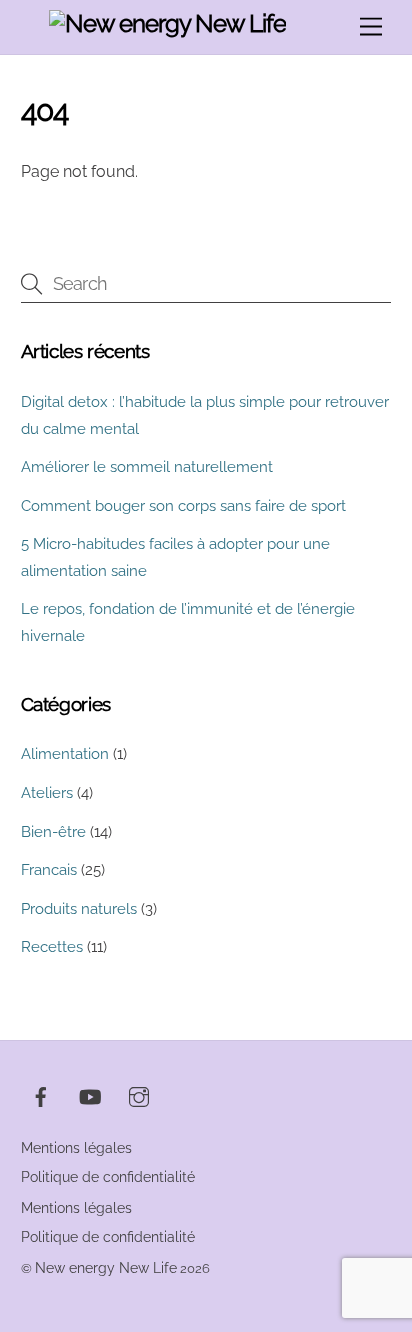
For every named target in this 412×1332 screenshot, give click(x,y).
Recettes (52, 947)
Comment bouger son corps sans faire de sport (183, 506)
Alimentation (65, 754)
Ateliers (47, 793)
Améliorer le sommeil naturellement (147, 467)
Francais (49, 870)
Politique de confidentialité (108, 1177)
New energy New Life (106, 1268)
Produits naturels (79, 909)
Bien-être (53, 832)
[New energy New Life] (168, 23)
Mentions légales (76, 1148)
